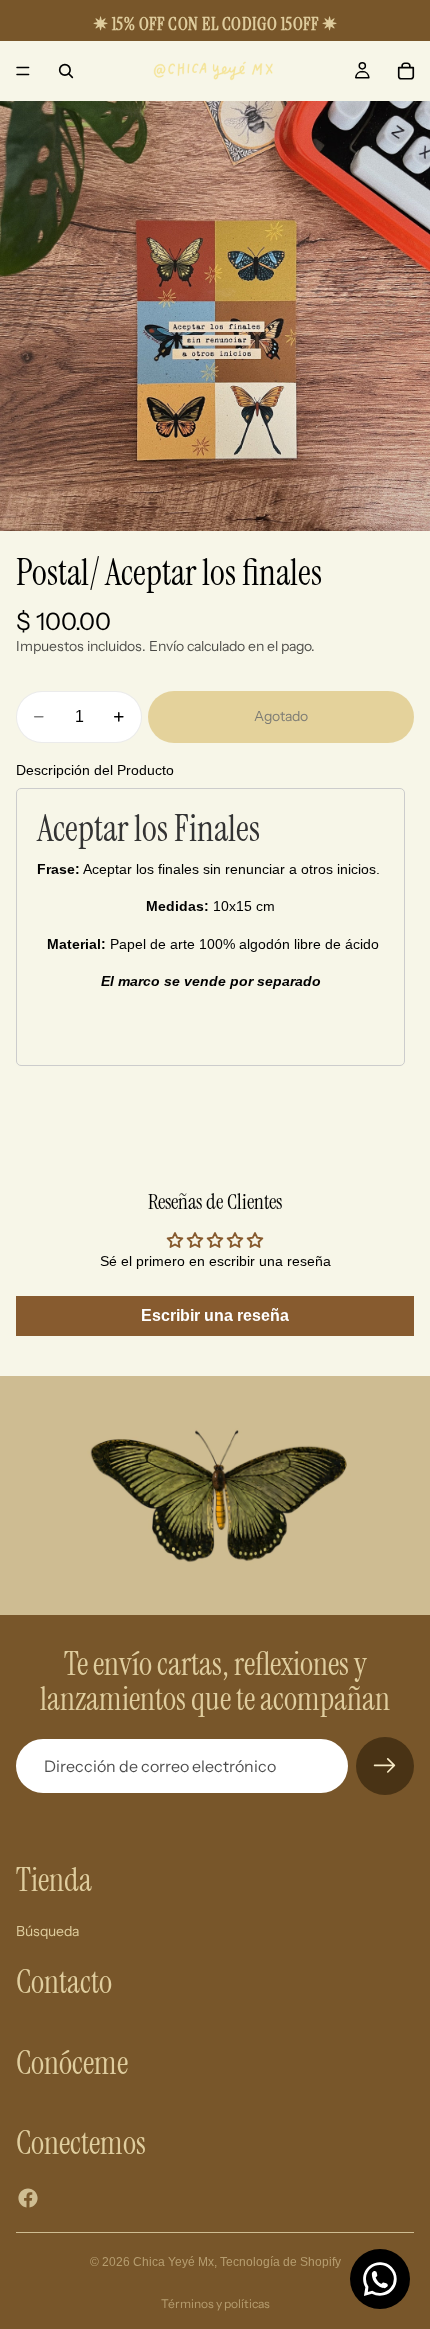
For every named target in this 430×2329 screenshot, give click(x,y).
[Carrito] (406, 71)
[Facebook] (28, 2198)
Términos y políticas (215, 2303)
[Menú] (23, 71)
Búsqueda (47, 1931)
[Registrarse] (385, 1766)
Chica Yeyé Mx (173, 2262)
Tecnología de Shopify (280, 2262)
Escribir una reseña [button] (215, 1315)
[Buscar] (66, 71)
